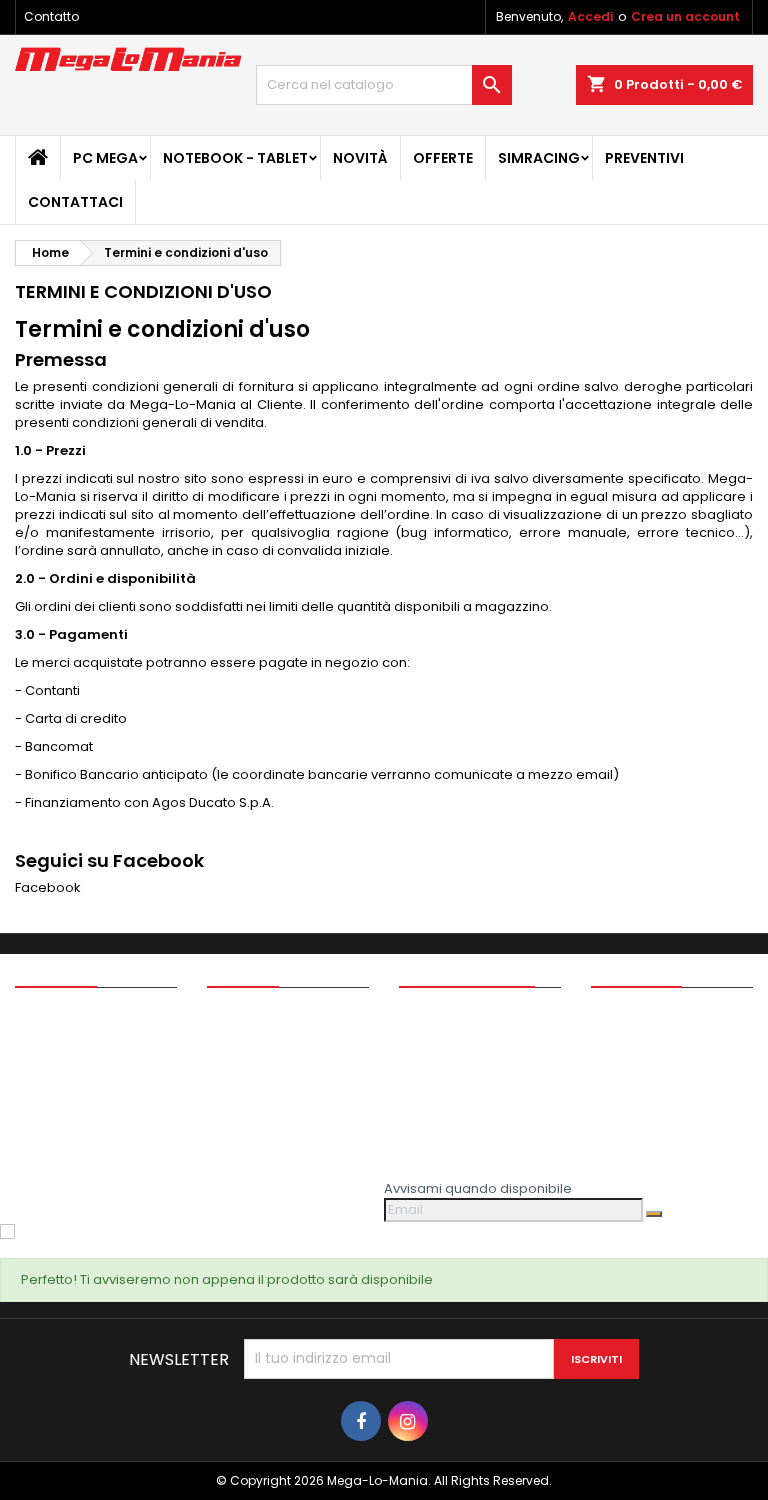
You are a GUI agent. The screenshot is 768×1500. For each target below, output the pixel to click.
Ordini (418, 1042)
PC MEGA (105, 158)
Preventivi (644, 158)
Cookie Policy (251, 1094)
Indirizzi (423, 1094)
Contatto (51, 16)
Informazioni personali (472, 1016)
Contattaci (75, 202)
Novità (360, 158)
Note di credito (447, 1068)
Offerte (443, 158)
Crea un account (685, 16)
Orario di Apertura (266, 1172)
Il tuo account (467, 969)
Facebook (48, 887)
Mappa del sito (255, 1146)
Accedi (590, 16)
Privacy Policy (251, 1068)
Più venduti (50, 1068)
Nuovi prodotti (60, 1042)
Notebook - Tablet (235, 158)
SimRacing (539, 158)
